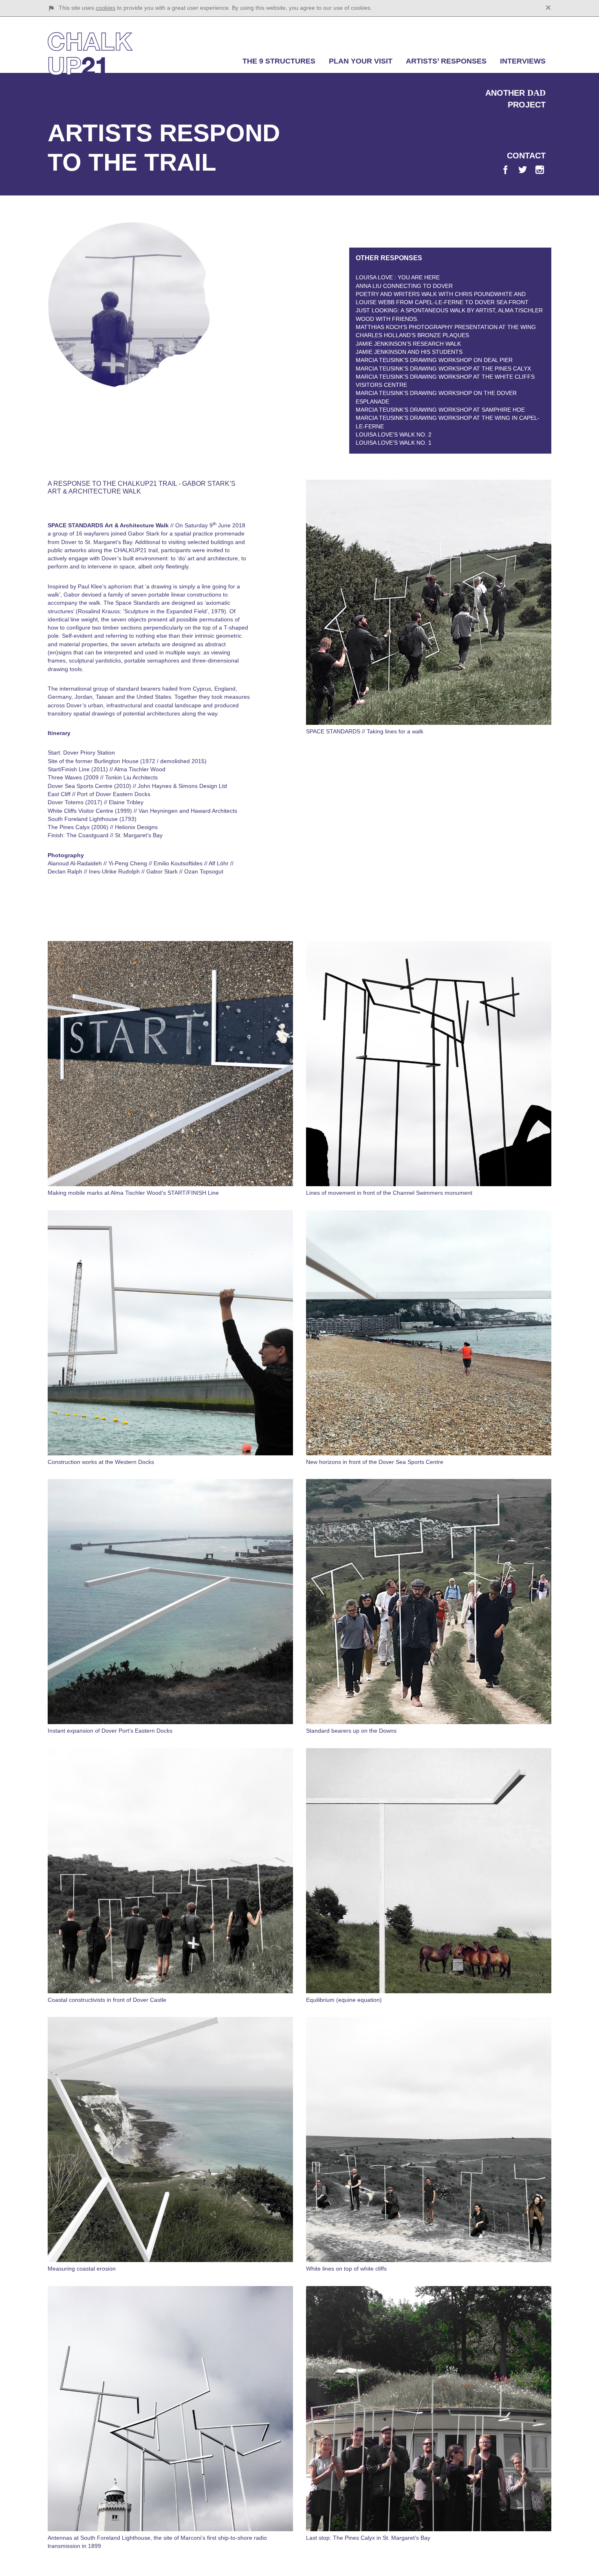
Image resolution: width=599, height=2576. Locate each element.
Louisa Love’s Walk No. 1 (394, 443)
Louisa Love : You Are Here (398, 277)
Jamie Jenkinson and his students (409, 352)
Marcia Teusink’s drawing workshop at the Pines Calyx (443, 369)
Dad (536, 93)
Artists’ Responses (446, 61)
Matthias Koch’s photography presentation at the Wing (446, 327)
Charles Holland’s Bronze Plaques (412, 335)
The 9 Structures (279, 61)
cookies (106, 8)
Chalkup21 (90, 54)
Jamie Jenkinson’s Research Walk (408, 344)
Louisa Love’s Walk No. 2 (394, 434)
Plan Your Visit (361, 61)
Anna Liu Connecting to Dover (404, 286)
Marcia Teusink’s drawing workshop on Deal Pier (434, 360)
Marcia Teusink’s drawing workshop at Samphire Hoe (440, 410)
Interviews (523, 61)
